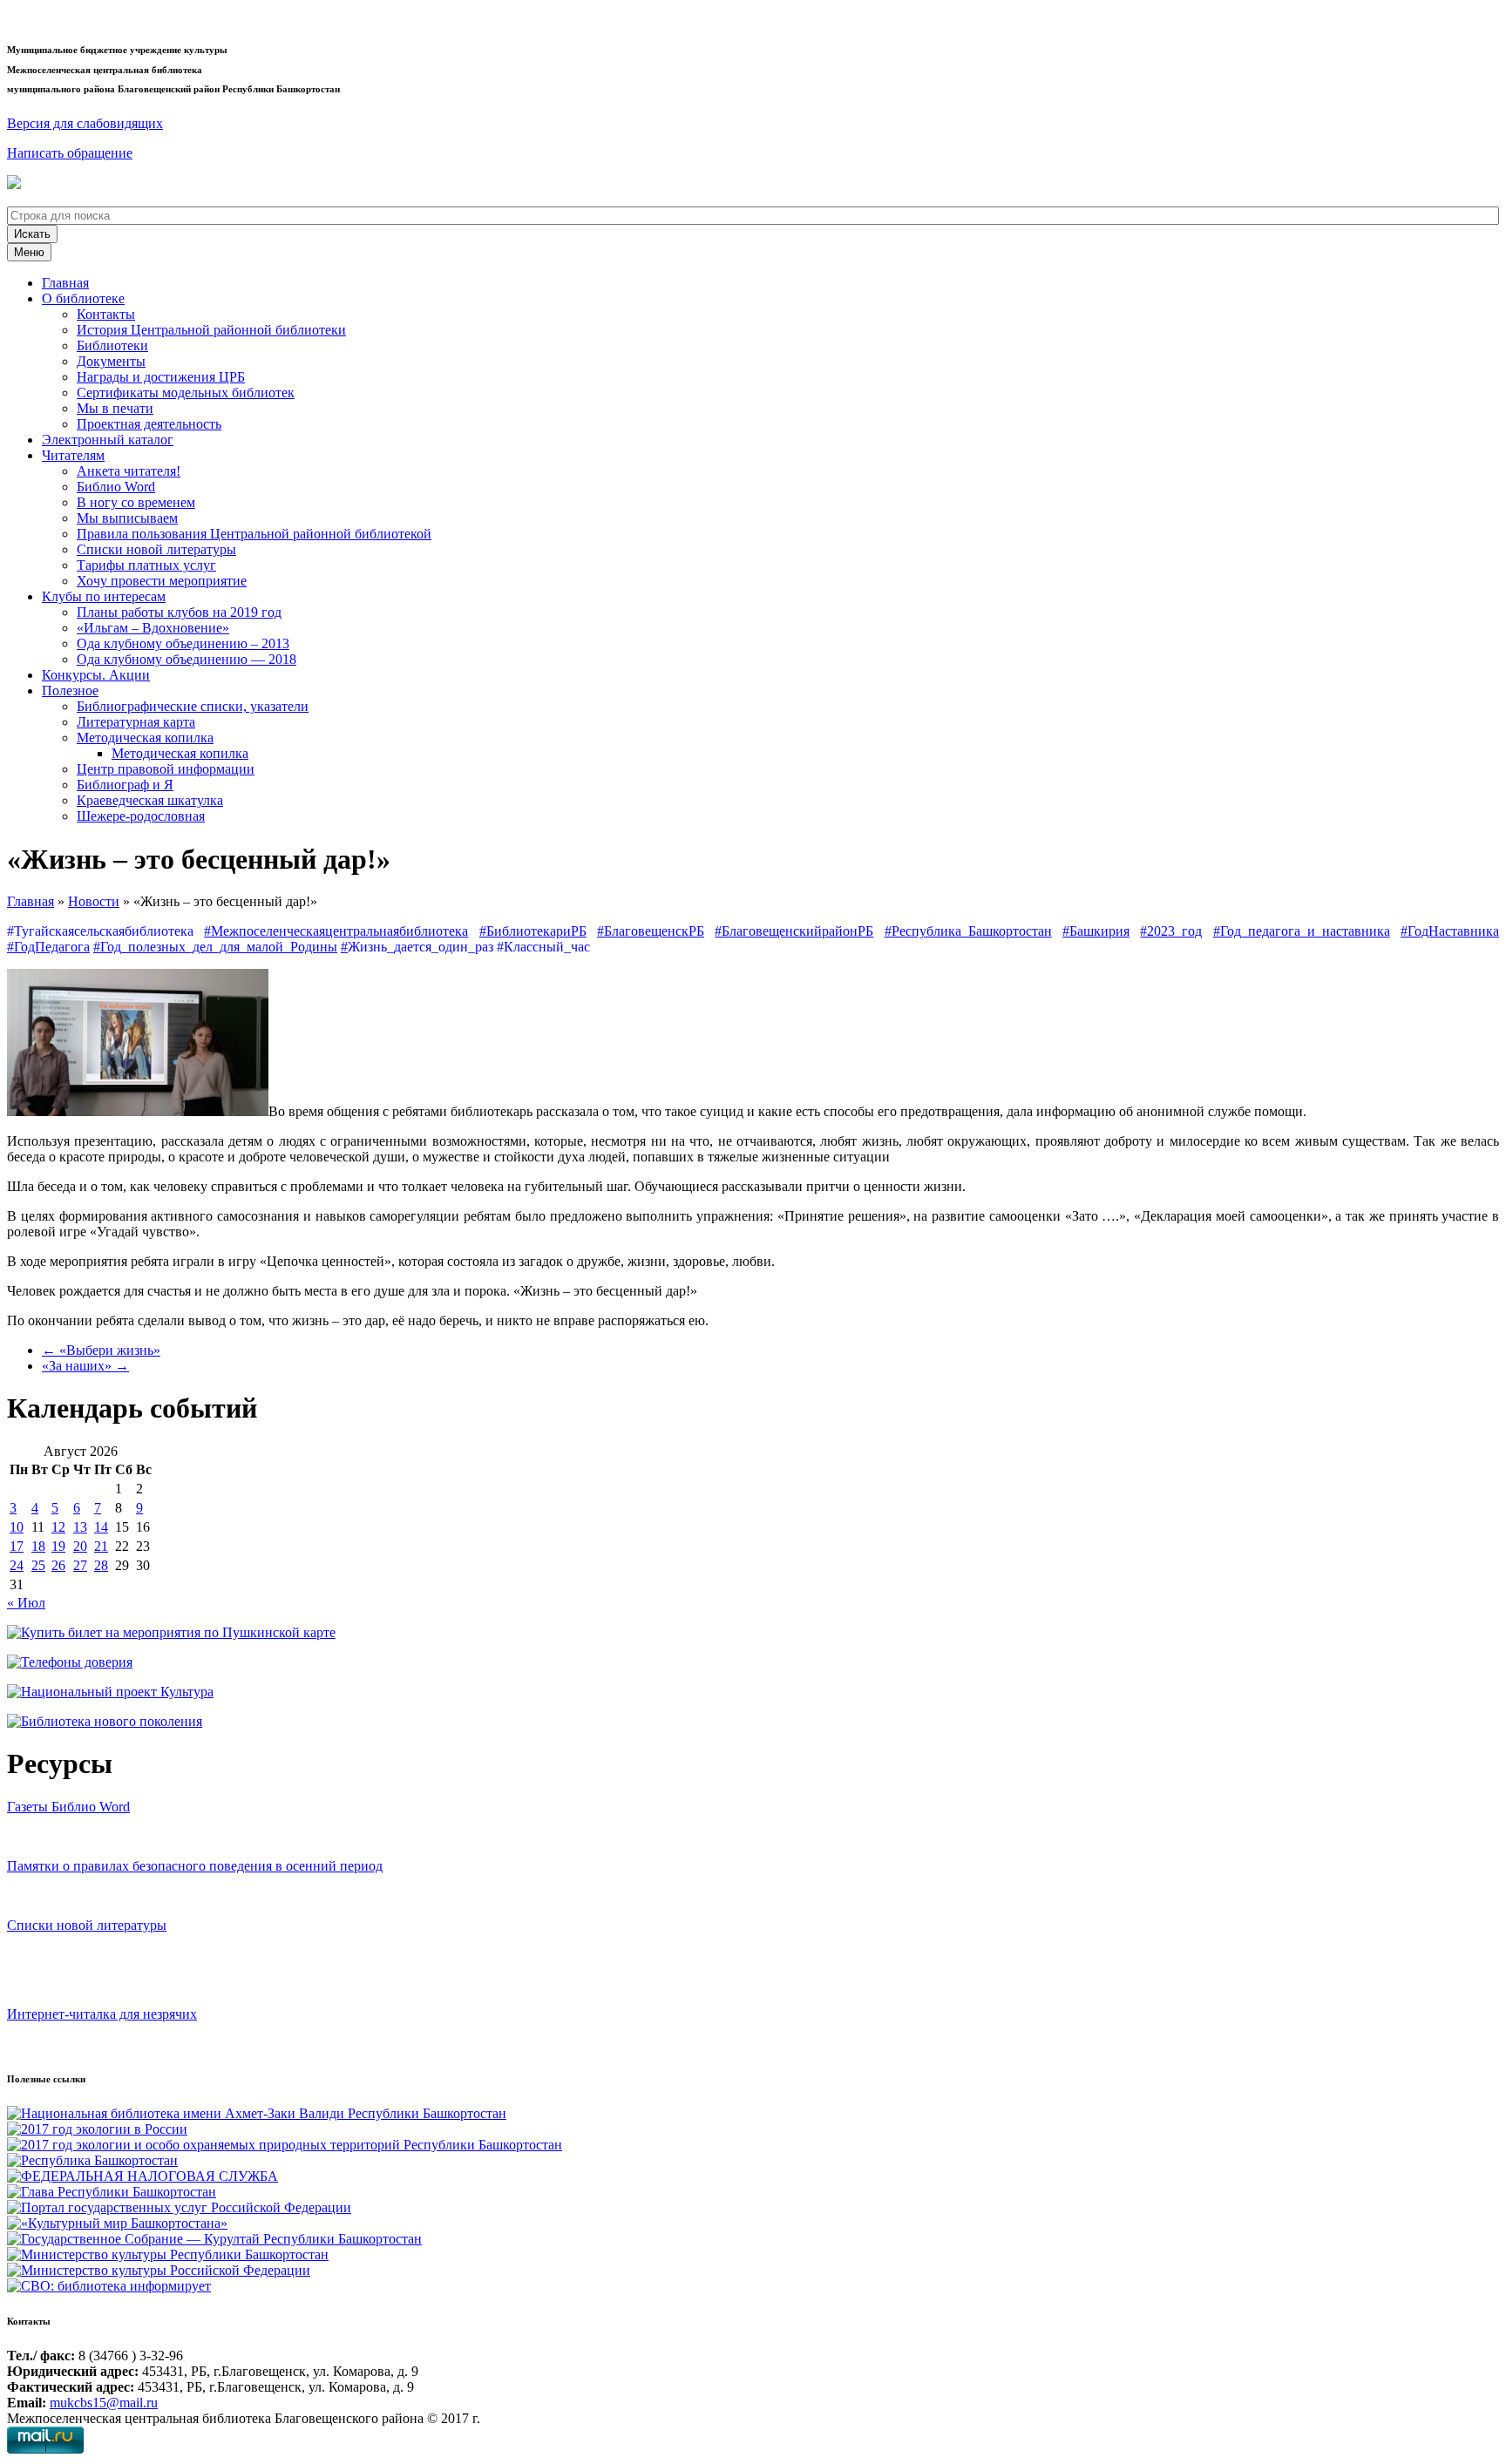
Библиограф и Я (125, 785)
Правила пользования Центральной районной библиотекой (254, 534)
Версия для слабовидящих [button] (85, 123)
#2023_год (1171, 931)
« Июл (26, 1603)
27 (80, 1565)
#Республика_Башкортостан (968, 931)
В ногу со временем (136, 502)
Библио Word (116, 487)
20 (80, 1546)
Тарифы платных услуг (146, 565)
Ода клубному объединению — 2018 (187, 659)
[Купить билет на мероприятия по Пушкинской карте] (16, 184)
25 (38, 1565)
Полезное (70, 690)
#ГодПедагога (48, 947)
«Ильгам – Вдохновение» (153, 628)
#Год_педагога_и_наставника (1302, 931)
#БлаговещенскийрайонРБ (794, 931)
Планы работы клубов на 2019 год (179, 612)
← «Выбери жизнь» (101, 1350)
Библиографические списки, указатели (193, 706)
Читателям (73, 455)
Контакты (106, 314)
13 (80, 1527)
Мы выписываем (127, 518)
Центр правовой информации (166, 769)
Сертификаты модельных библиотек (186, 393)
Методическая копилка (145, 738)
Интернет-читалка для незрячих (102, 2014)
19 (58, 1546)
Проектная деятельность (149, 424)
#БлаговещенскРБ (651, 931)
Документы (111, 361)
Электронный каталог (108, 440)
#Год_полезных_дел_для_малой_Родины (215, 947)
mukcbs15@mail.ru (104, 2403)
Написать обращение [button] (70, 153)
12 (58, 1527)
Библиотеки (112, 345)
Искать (32, 234)
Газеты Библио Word (68, 1807)
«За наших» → (85, 1366)
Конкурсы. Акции (96, 675)
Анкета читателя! (129, 471)
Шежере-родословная (141, 816)
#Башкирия (1096, 931)
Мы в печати (115, 408)
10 (17, 1527)
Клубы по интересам (104, 596)
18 (38, 1546)
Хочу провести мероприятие (162, 581)
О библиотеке (83, 298)
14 (101, 1527)
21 (101, 1546)
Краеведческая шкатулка (150, 800)
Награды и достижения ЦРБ (161, 377)
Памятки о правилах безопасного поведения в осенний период (195, 1866)
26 (58, 1565)
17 (17, 1546)
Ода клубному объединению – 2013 (183, 643)
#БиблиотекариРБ (533, 931)
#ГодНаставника (1450, 931)
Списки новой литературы (156, 549)
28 (101, 1565)
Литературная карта (136, 722)
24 (17, 1565)
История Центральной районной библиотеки (211, 330)
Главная (65, 283)
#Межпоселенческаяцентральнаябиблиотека (336, 931)
